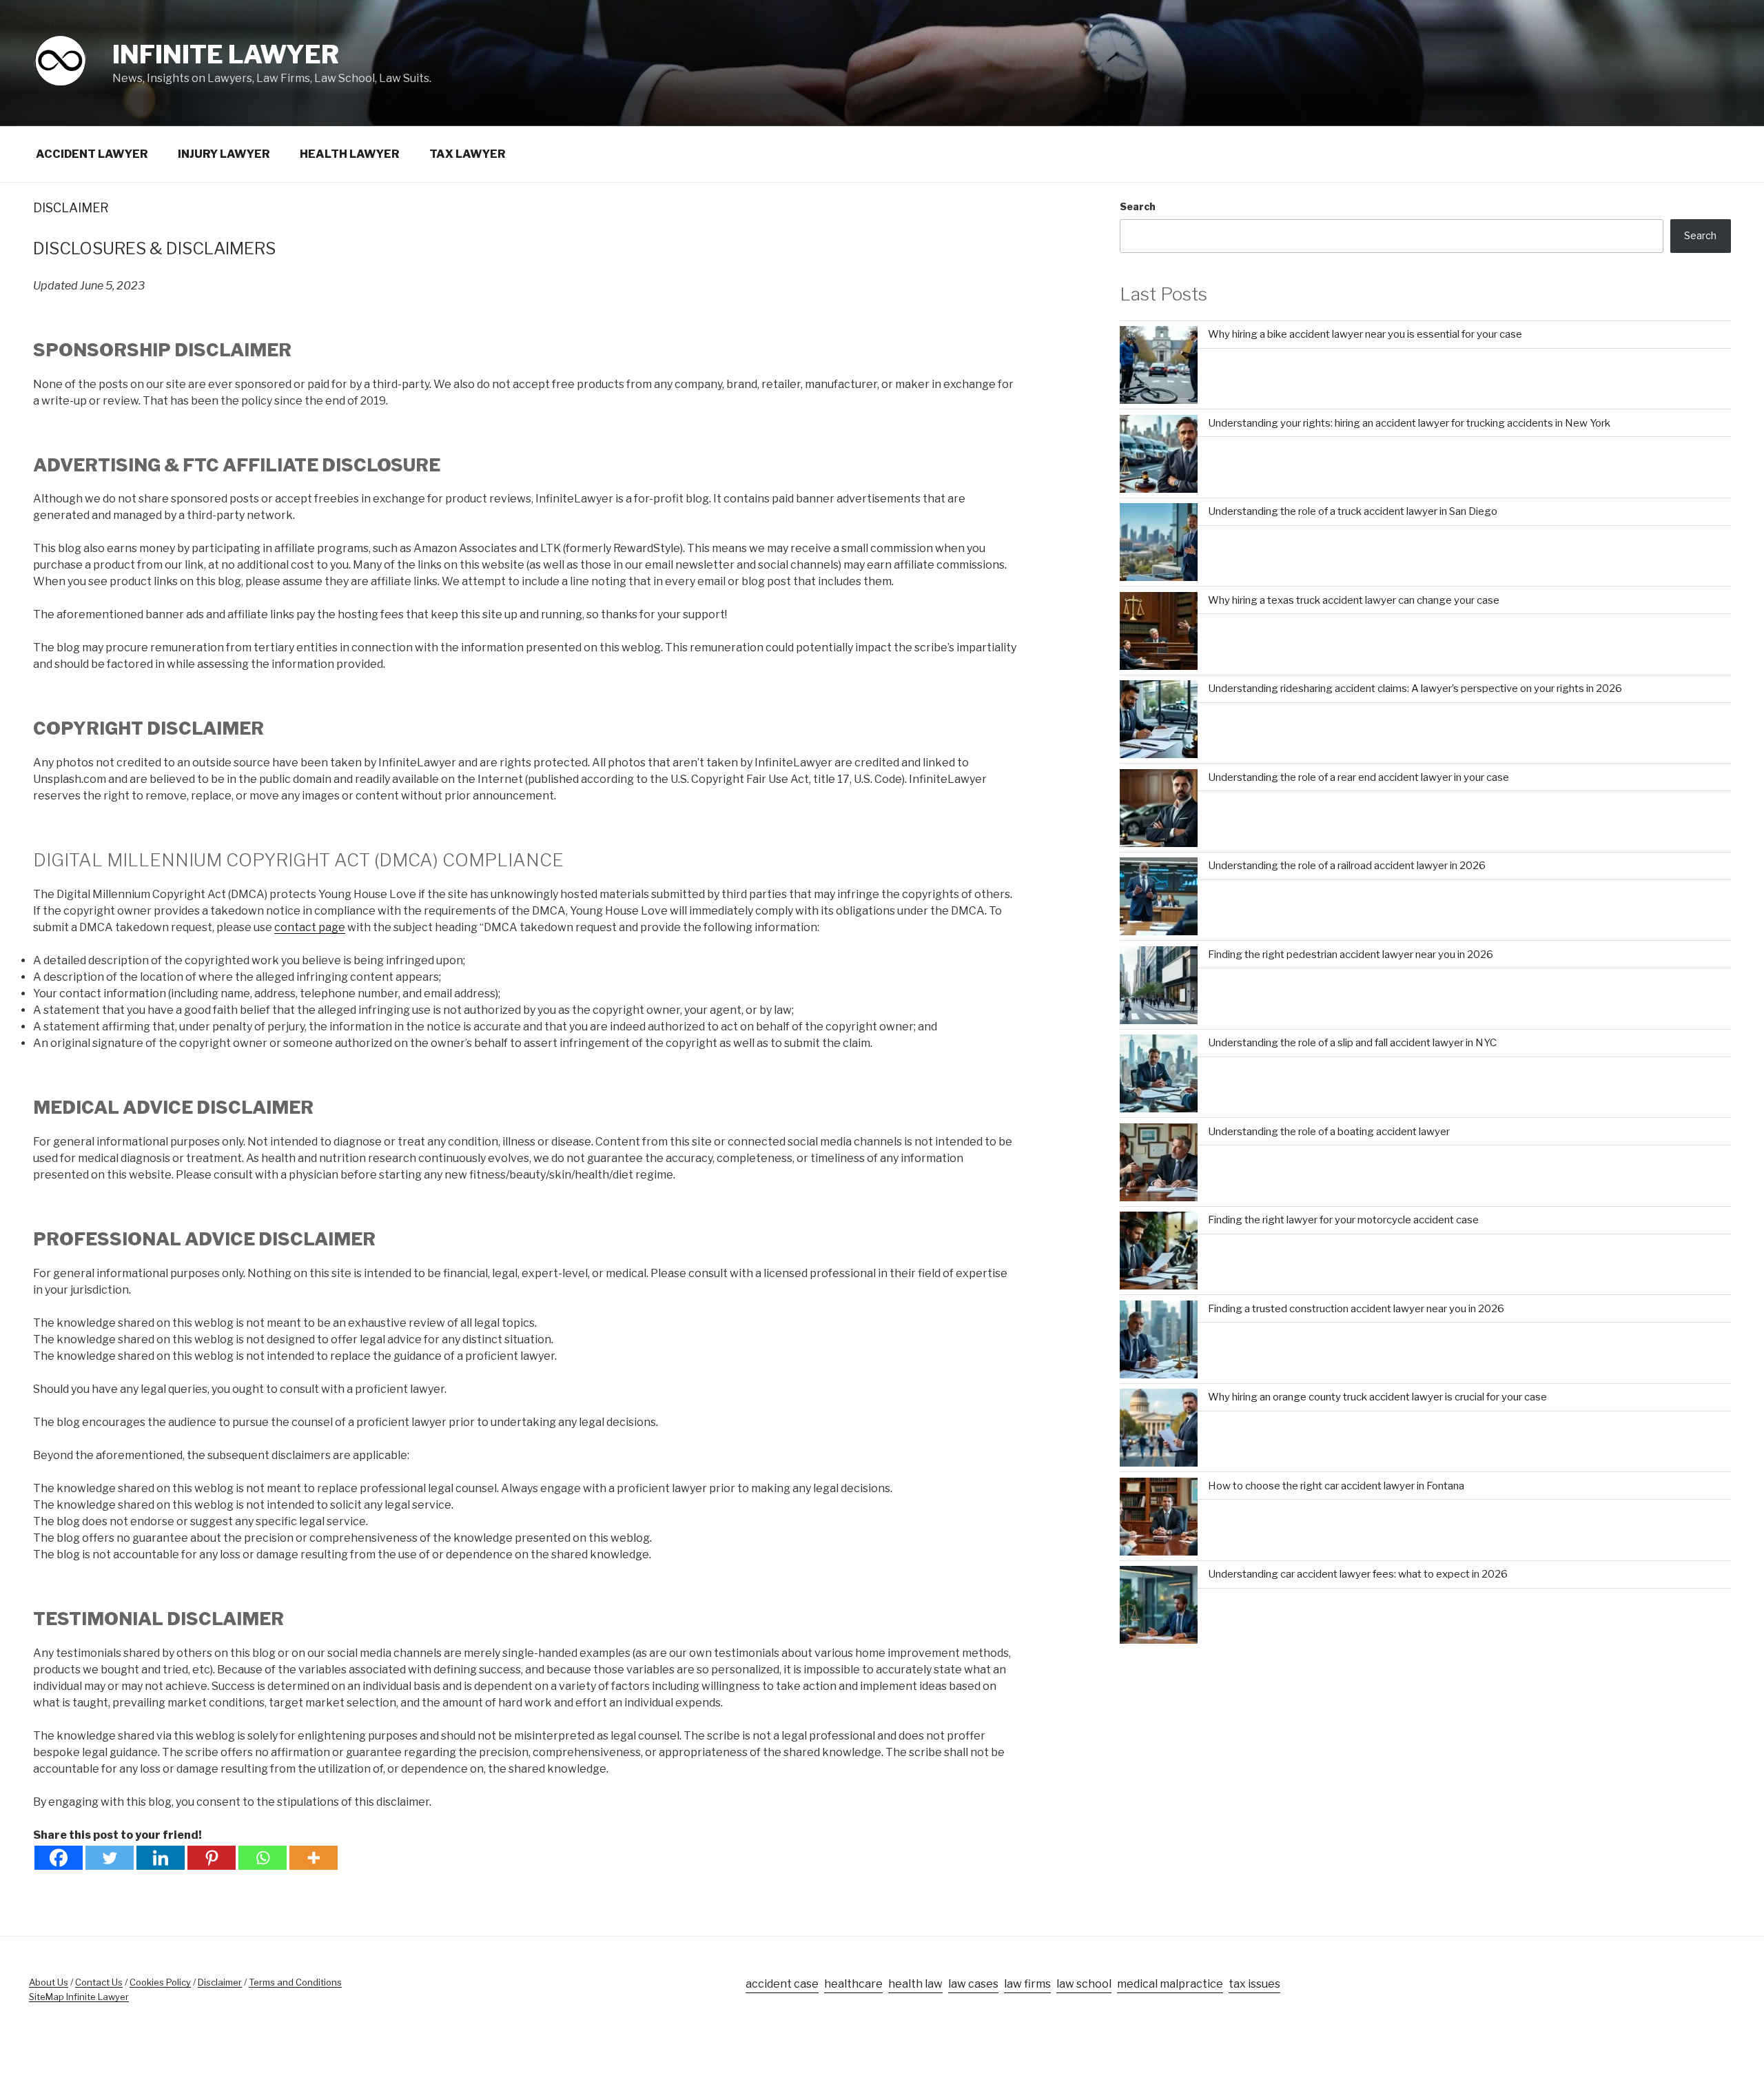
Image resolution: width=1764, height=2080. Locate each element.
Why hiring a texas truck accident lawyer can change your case (1354, 600)
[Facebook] (59, 1858)
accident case (782, 1984)
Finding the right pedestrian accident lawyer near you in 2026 (1351, 955)
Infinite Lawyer (226, 54)
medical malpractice (1170, 1984)
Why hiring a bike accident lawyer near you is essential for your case (1365, 334)
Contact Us (99, 1982)
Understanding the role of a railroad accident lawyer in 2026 (1347, 866)
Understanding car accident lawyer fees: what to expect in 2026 (1358, 1574)
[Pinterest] (212, 1858)
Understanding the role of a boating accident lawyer (1329, 1132)
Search (1138, 206)
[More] (314, 1858)
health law (915, 1984)
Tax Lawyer (468, 154)
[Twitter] (110, 1858)
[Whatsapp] (263, 1858)
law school (1084, 1984)
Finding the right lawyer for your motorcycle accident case (1343, 1220)
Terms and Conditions (295, 1982)
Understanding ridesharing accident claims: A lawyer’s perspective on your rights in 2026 (1415, 689)
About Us (49, 1982)
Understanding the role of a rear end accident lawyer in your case (1358, 777)
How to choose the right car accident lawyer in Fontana (1336, 1486)
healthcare (853, 1984)
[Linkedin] (161, 1858)
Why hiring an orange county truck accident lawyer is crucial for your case (1377, 1397)
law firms (1027, 1984)
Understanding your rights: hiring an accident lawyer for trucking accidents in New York (1409, 423)
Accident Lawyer (92, 154)
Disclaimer (220, 1982)
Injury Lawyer (224, 154)
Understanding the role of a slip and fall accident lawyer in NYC (1352, 1043)
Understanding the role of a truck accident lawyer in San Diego (1353, 511)
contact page (310, 927)
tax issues (1254, 1984)
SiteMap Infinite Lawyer (79, 1997)
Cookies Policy (160, 1982)
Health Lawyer (350, 154)
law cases (973, 1984)
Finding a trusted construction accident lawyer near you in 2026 (1356, 1309)
